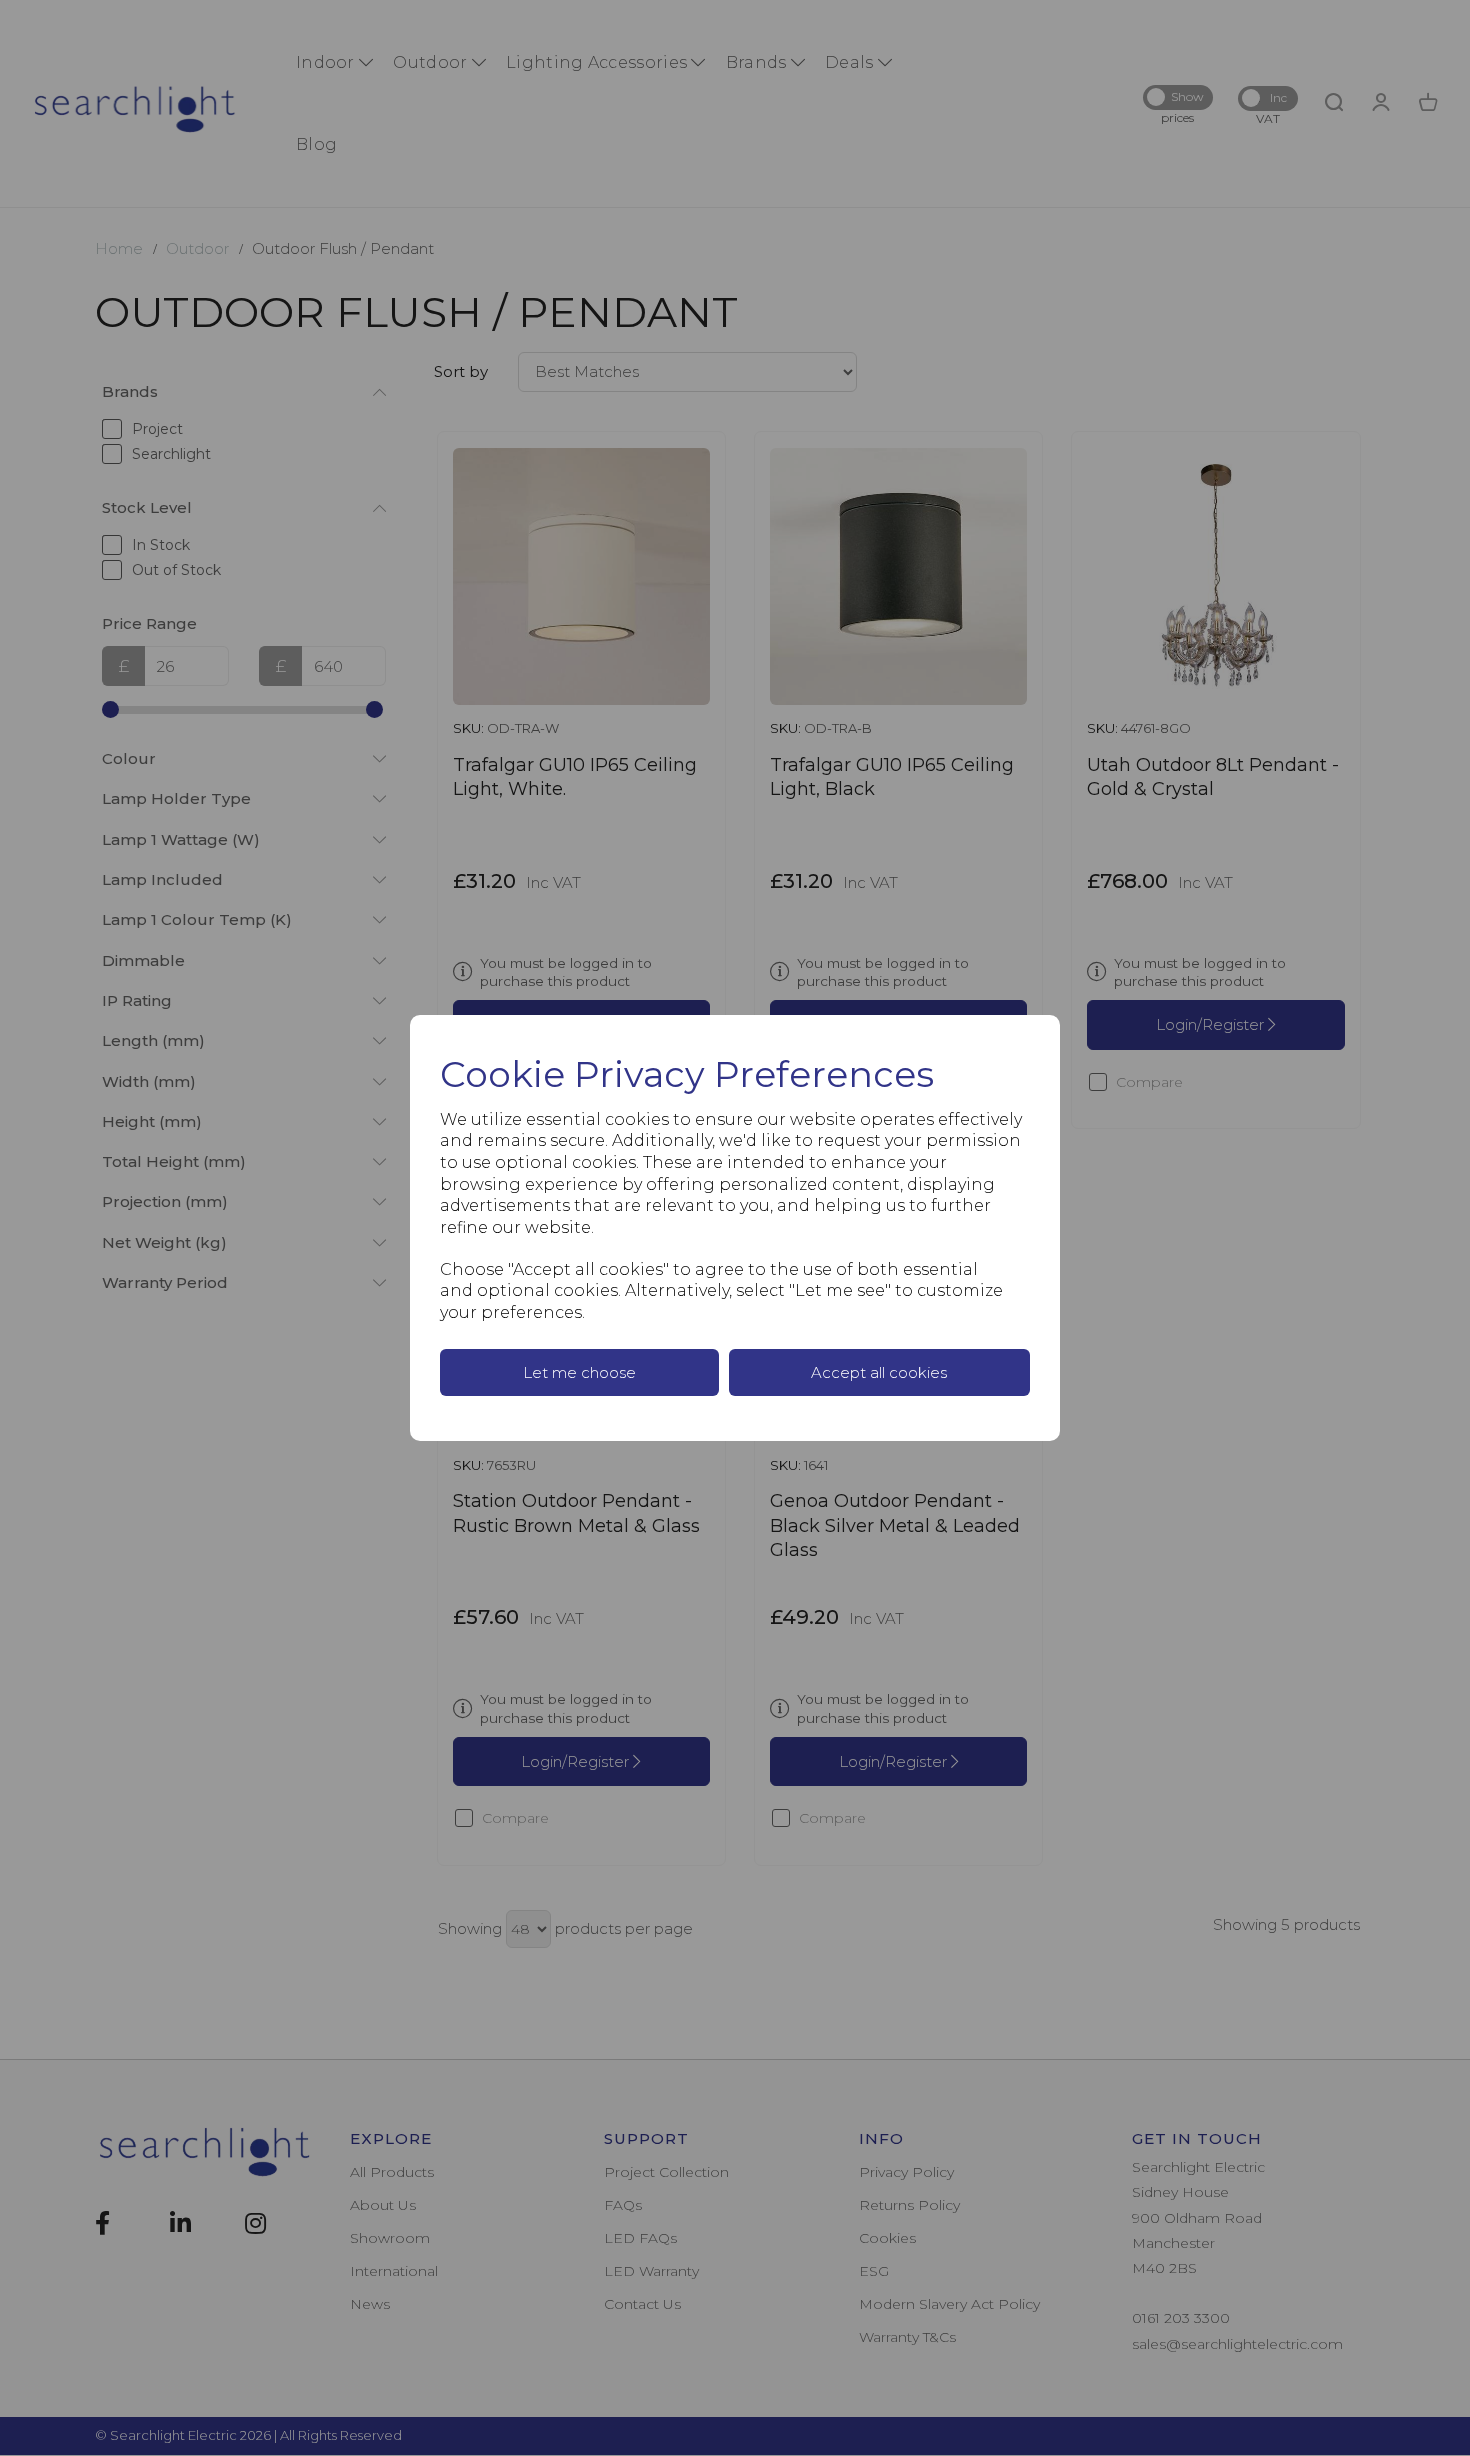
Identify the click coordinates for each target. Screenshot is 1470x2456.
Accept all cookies (879, 1372)
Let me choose (579, 1372)
